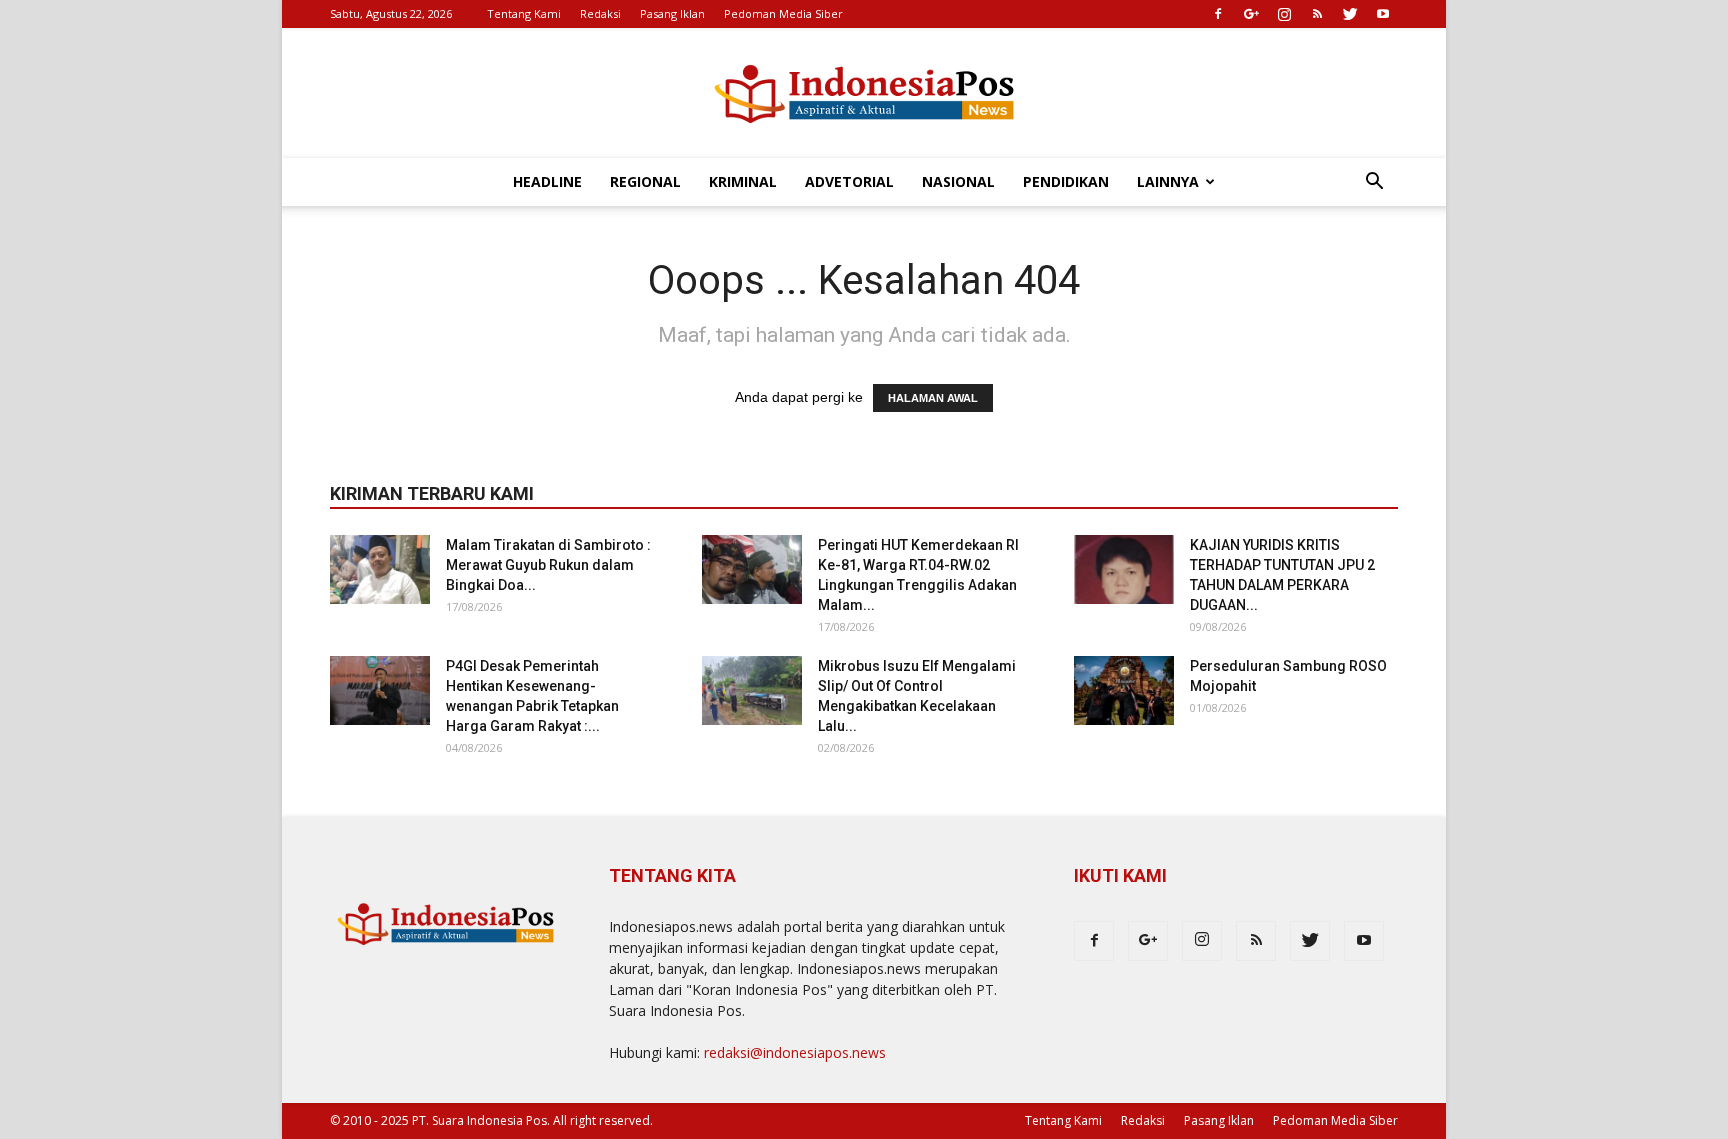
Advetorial (849, 181)
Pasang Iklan (672, 13)
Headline (547, 181)
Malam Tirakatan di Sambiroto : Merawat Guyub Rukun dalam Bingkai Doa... (548, 565)
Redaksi (600, 13)
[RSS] (1317, 14)
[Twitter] (1350, 14)
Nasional (958, 181)
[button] (1374, 183)
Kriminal (743, 181)
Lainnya (1168, 181)
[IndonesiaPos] (864, 94)
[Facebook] (1218, 14)
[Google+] (1251, 14)
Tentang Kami (524, 13)
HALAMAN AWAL (933, 398)
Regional (645, 181)
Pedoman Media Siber (783, 13)
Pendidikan (1066, 181)
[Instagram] (1284, 14)
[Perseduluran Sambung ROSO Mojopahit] (1124, 690)
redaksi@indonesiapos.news (795, 1052)
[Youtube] (1383, 14)
